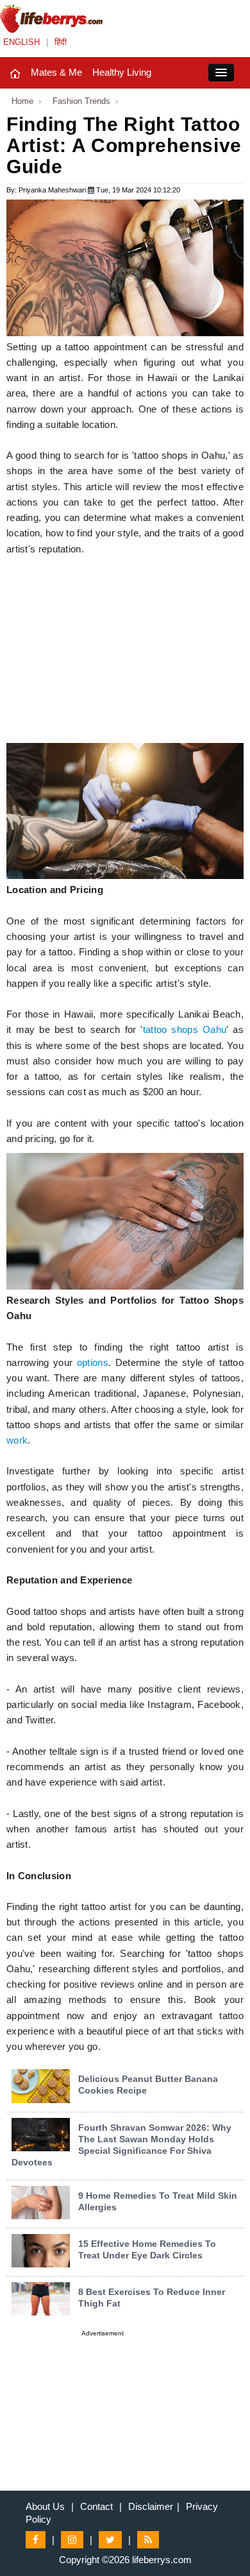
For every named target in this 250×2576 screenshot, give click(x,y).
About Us (45, 2506)
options (93, 1363)
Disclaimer (151, 2506)
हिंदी (61, 42)
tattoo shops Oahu (185, 1030)
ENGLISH (21, 42)
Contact (96, 2506)
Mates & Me (56, 72)
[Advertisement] (125, 653)
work (17, 1440)
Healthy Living (122, 72)
